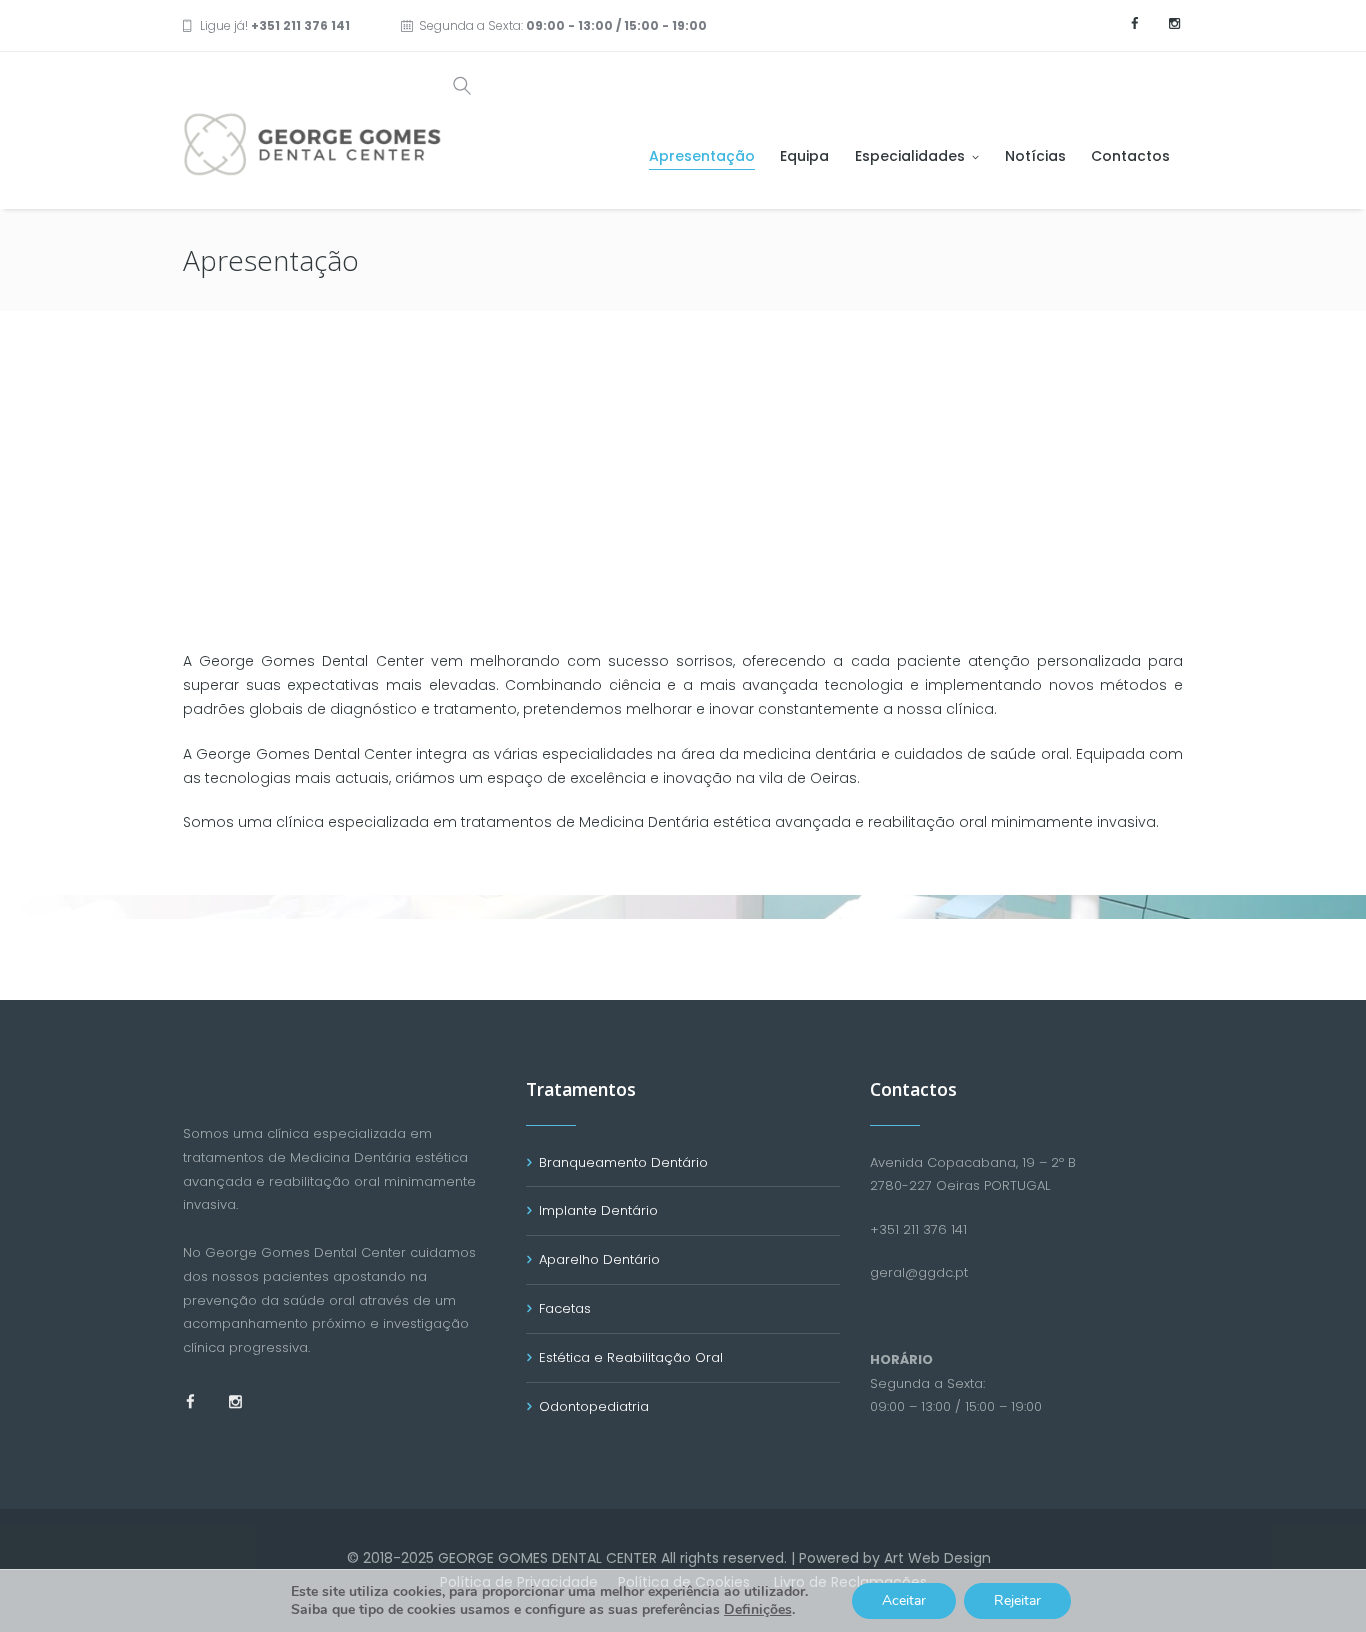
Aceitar (904, 1600)
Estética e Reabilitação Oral (631, 1357)
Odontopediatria (594, 1406)
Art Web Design (937, 1558)
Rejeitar (1017, 1600)
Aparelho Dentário (599, 1259)
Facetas (565, 1308)
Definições (758, 1610)
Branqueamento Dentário (623, 1162)
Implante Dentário (598, 1210)
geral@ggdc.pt (919, 1272)
